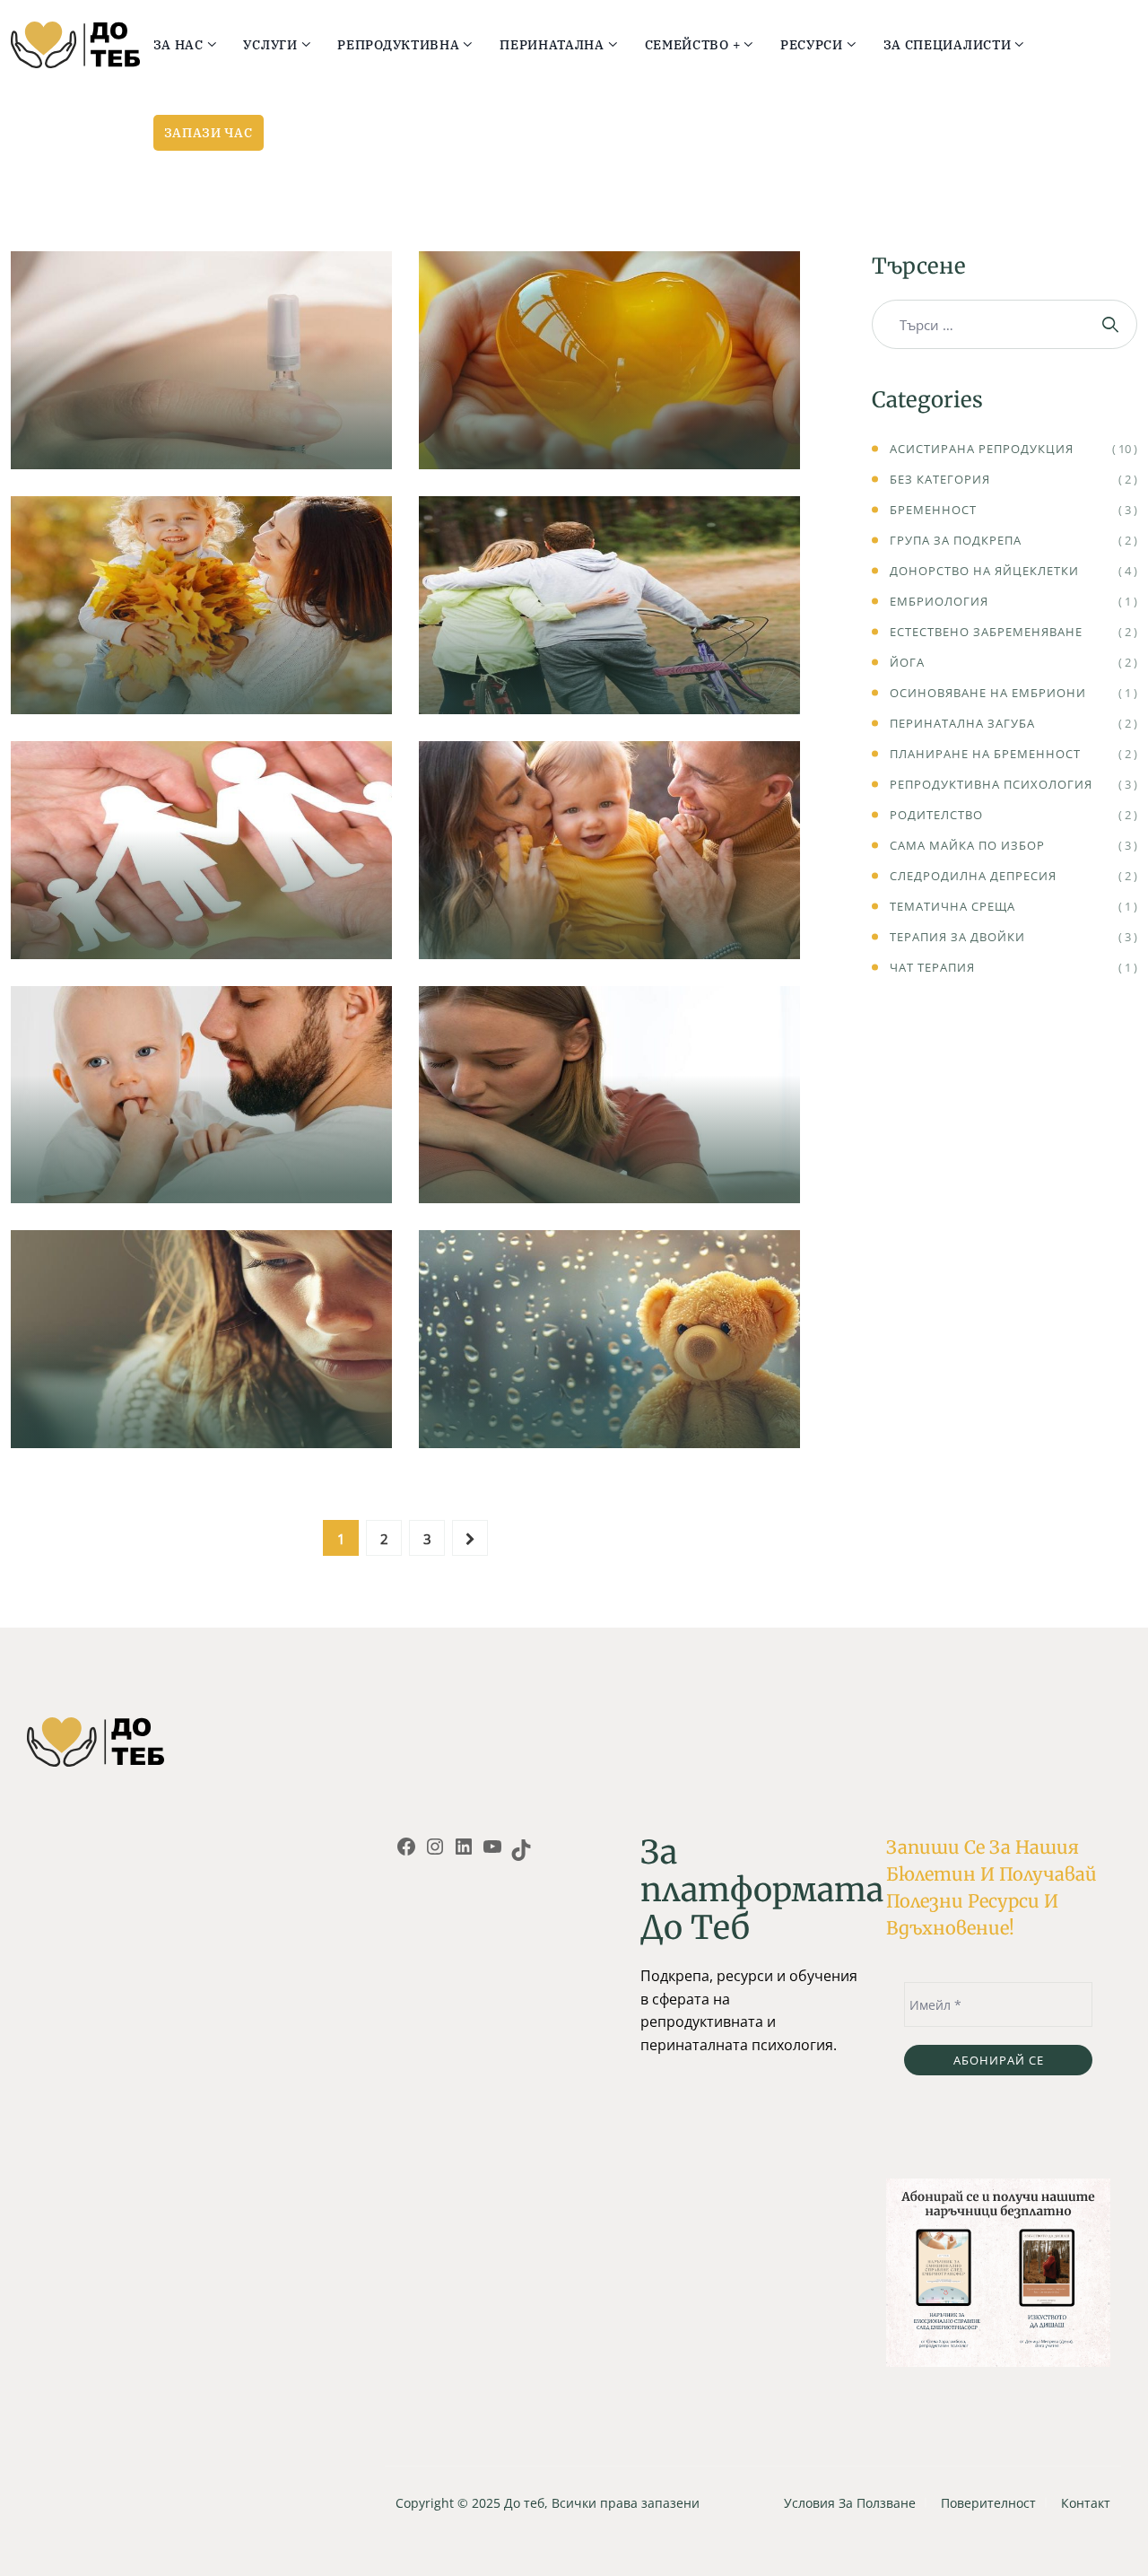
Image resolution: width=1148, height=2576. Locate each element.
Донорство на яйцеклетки (984, 571)
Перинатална (552, 45)
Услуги (270, 45)
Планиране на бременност (985, 754)
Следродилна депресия (201, 1406)
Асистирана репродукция (202, 427)
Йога (907, 662)
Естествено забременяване (986, 632)
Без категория (940, 479)
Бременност (933, 510)
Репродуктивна (398, 45)
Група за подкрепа (956, 540)
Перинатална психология (202, 1135)
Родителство (936, 815)
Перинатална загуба (610, 1406)
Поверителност (988, 2503)
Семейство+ (609, 646)
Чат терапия (932, 967)
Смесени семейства (202, 917)
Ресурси (812, 45)
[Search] (1113, 324)
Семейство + (693, 45)
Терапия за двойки (957, 937)
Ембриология (939, 601)
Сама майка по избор (202, 672)
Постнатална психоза (610, 1161)
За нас (178, 45)
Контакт (1086, 2503)
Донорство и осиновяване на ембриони (610, 416)
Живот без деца (609, 672)
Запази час (209, 133)
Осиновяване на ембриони (988, 693)
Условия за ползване (850, 2503)
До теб (524, 2503)
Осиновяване (610, 917)
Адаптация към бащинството (202, 1161)
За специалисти (948, 45)
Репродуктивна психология (201, 401)
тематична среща (952, 906)
